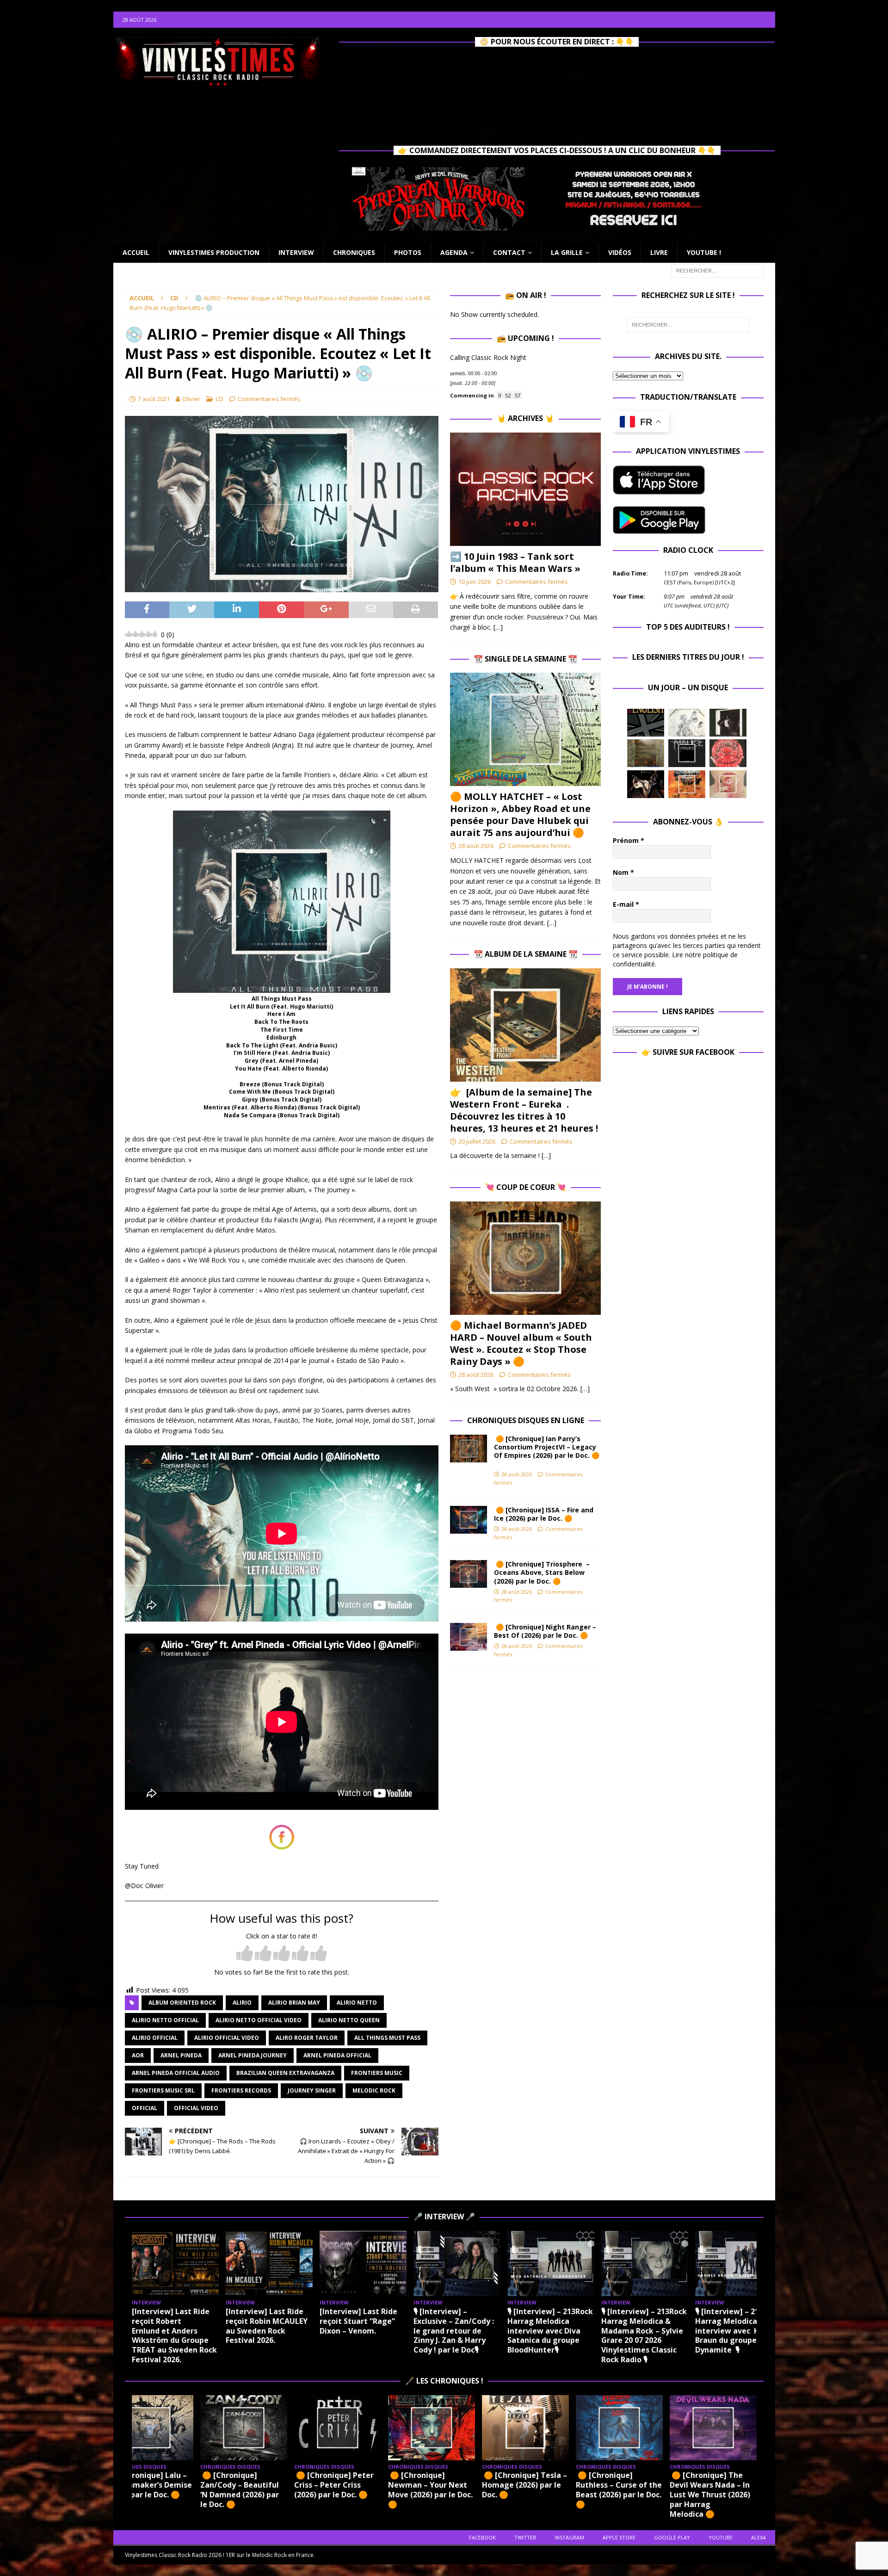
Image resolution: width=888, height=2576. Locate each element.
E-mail (626, 904)
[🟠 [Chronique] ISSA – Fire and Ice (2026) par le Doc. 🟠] (469, 1520)
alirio (242, 2003)
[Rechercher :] (717, 270)
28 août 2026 (476, 846)
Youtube (721, 2537)
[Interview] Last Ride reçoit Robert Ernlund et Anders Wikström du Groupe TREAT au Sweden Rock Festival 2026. (174, 2335)
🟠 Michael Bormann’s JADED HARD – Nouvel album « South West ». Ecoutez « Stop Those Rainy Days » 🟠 (521, 1343)
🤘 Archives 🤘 (525, 418)
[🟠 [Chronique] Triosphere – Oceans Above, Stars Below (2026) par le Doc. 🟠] (469, 1574)
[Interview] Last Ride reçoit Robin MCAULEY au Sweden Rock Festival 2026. (267, 2326)
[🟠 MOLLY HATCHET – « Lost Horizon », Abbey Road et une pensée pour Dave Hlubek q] (525, 729)
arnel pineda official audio (176, 2073)
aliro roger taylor (307, 2038)
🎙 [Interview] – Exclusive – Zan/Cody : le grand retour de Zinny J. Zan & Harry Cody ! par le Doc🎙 (454, 2331)
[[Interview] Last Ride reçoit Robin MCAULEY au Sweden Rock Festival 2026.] (269, 2263)
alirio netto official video (259, 2020)
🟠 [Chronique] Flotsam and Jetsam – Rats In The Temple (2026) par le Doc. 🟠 (441, 2489)
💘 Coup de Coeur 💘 (526, 1187)
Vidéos (620, 252)
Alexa (758, 2537)
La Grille (567, 252)
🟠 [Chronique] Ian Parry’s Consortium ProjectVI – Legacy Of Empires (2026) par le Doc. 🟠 (547, 1451)
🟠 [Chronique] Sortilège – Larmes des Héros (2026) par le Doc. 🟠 (726, 2489)
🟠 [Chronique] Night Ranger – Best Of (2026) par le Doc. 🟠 (545, 1631)
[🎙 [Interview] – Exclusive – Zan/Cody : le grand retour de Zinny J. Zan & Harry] (457, 2263)
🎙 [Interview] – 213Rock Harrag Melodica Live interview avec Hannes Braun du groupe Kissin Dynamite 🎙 (738, 2331)
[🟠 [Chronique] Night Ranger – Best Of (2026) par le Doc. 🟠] (469, 1637)
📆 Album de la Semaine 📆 (526, 954)
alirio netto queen (349, 2020)
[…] (498, 627)
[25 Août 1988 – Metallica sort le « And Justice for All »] (687, 723)
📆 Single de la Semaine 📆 (525, 659)
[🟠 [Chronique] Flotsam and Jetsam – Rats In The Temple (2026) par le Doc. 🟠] (444, 2428)
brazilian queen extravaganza (285, 2073)
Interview (296, 252)
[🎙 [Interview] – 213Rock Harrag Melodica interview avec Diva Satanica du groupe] (551, 2263)
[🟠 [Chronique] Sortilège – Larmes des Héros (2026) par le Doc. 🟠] (726, 2428)
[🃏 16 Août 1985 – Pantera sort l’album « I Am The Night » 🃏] (728, 753)
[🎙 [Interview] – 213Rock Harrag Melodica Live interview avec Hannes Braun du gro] (739, 2263)
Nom (623, 872)
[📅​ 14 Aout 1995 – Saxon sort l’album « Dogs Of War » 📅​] (687, 784)
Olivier (191, 399)
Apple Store (619, 2537)
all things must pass (387, 2038)
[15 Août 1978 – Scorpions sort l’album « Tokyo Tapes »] (646, 784)
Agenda (454, 252)
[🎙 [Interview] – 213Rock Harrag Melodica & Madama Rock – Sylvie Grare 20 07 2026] (645, 2263)
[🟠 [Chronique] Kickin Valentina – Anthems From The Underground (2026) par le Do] (632, 2428)
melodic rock (374, 2090)
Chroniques (354, 252)
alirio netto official (165, 2020)
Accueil (136, 252)
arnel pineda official (337, 2055)
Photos (408, 252)
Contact (509, 252)
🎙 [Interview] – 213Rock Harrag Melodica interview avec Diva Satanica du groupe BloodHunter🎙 (550, 2331)
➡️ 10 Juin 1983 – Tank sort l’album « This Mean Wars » (515, 562)
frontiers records (241, 2090)
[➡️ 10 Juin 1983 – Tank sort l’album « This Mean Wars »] (525, 489)
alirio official (155, 2038)
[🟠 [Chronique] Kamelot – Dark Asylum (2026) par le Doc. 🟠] (538, 2428)
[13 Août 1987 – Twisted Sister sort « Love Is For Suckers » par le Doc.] (728, 784)
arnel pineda (181, 2055)
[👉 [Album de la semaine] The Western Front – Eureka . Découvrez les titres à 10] (525, 1025)
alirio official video (227, 2038)
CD (219, 399)
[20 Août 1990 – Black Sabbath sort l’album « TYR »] (646, 753)
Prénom (629, 840)
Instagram (569, 2537)
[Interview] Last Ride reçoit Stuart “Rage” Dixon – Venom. (358, 2321)
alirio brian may (294, 2003)
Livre (659, 252)
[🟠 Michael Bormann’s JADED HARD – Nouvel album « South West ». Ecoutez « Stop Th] (525, 1258)
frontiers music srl (163, 2090)
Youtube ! (704, 252)
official (145, 2108)
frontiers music (377, 2073)
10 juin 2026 (475, 582)
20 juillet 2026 (477, 1141)
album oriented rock (182, 2003)
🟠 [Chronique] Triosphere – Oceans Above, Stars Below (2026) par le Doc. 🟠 (542, 1572)
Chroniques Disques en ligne (526, 1420)
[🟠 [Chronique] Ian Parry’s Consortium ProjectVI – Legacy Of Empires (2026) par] (469, 1449)
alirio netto (357, 2003)
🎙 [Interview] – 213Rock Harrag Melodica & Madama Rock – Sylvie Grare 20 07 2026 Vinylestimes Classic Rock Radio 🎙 (644, 2335)
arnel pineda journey (253, 2055)
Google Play (672, 2537)
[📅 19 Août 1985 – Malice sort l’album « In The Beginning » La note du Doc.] (687, 753)
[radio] (245, 1954)
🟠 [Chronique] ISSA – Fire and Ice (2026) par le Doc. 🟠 (544, 1514)
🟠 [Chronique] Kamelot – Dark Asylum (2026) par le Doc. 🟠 (538, 2485)
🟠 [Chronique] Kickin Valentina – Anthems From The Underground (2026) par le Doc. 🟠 (632, 2489)
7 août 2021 (154, 399)
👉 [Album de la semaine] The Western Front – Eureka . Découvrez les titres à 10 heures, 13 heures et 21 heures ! (524, 1110)
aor (138, 2055)
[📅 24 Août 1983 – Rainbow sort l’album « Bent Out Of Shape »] (728, 723)
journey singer (312, 2090)
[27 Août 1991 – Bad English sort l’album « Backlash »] (646, 723)
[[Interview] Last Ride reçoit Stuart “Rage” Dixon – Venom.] (363, 2263)
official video (196, 2108)
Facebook (482, 2537)
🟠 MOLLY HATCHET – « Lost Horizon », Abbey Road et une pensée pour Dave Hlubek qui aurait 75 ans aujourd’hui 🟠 (520, 814)
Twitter (525, 2537)
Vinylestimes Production (214, 252)
